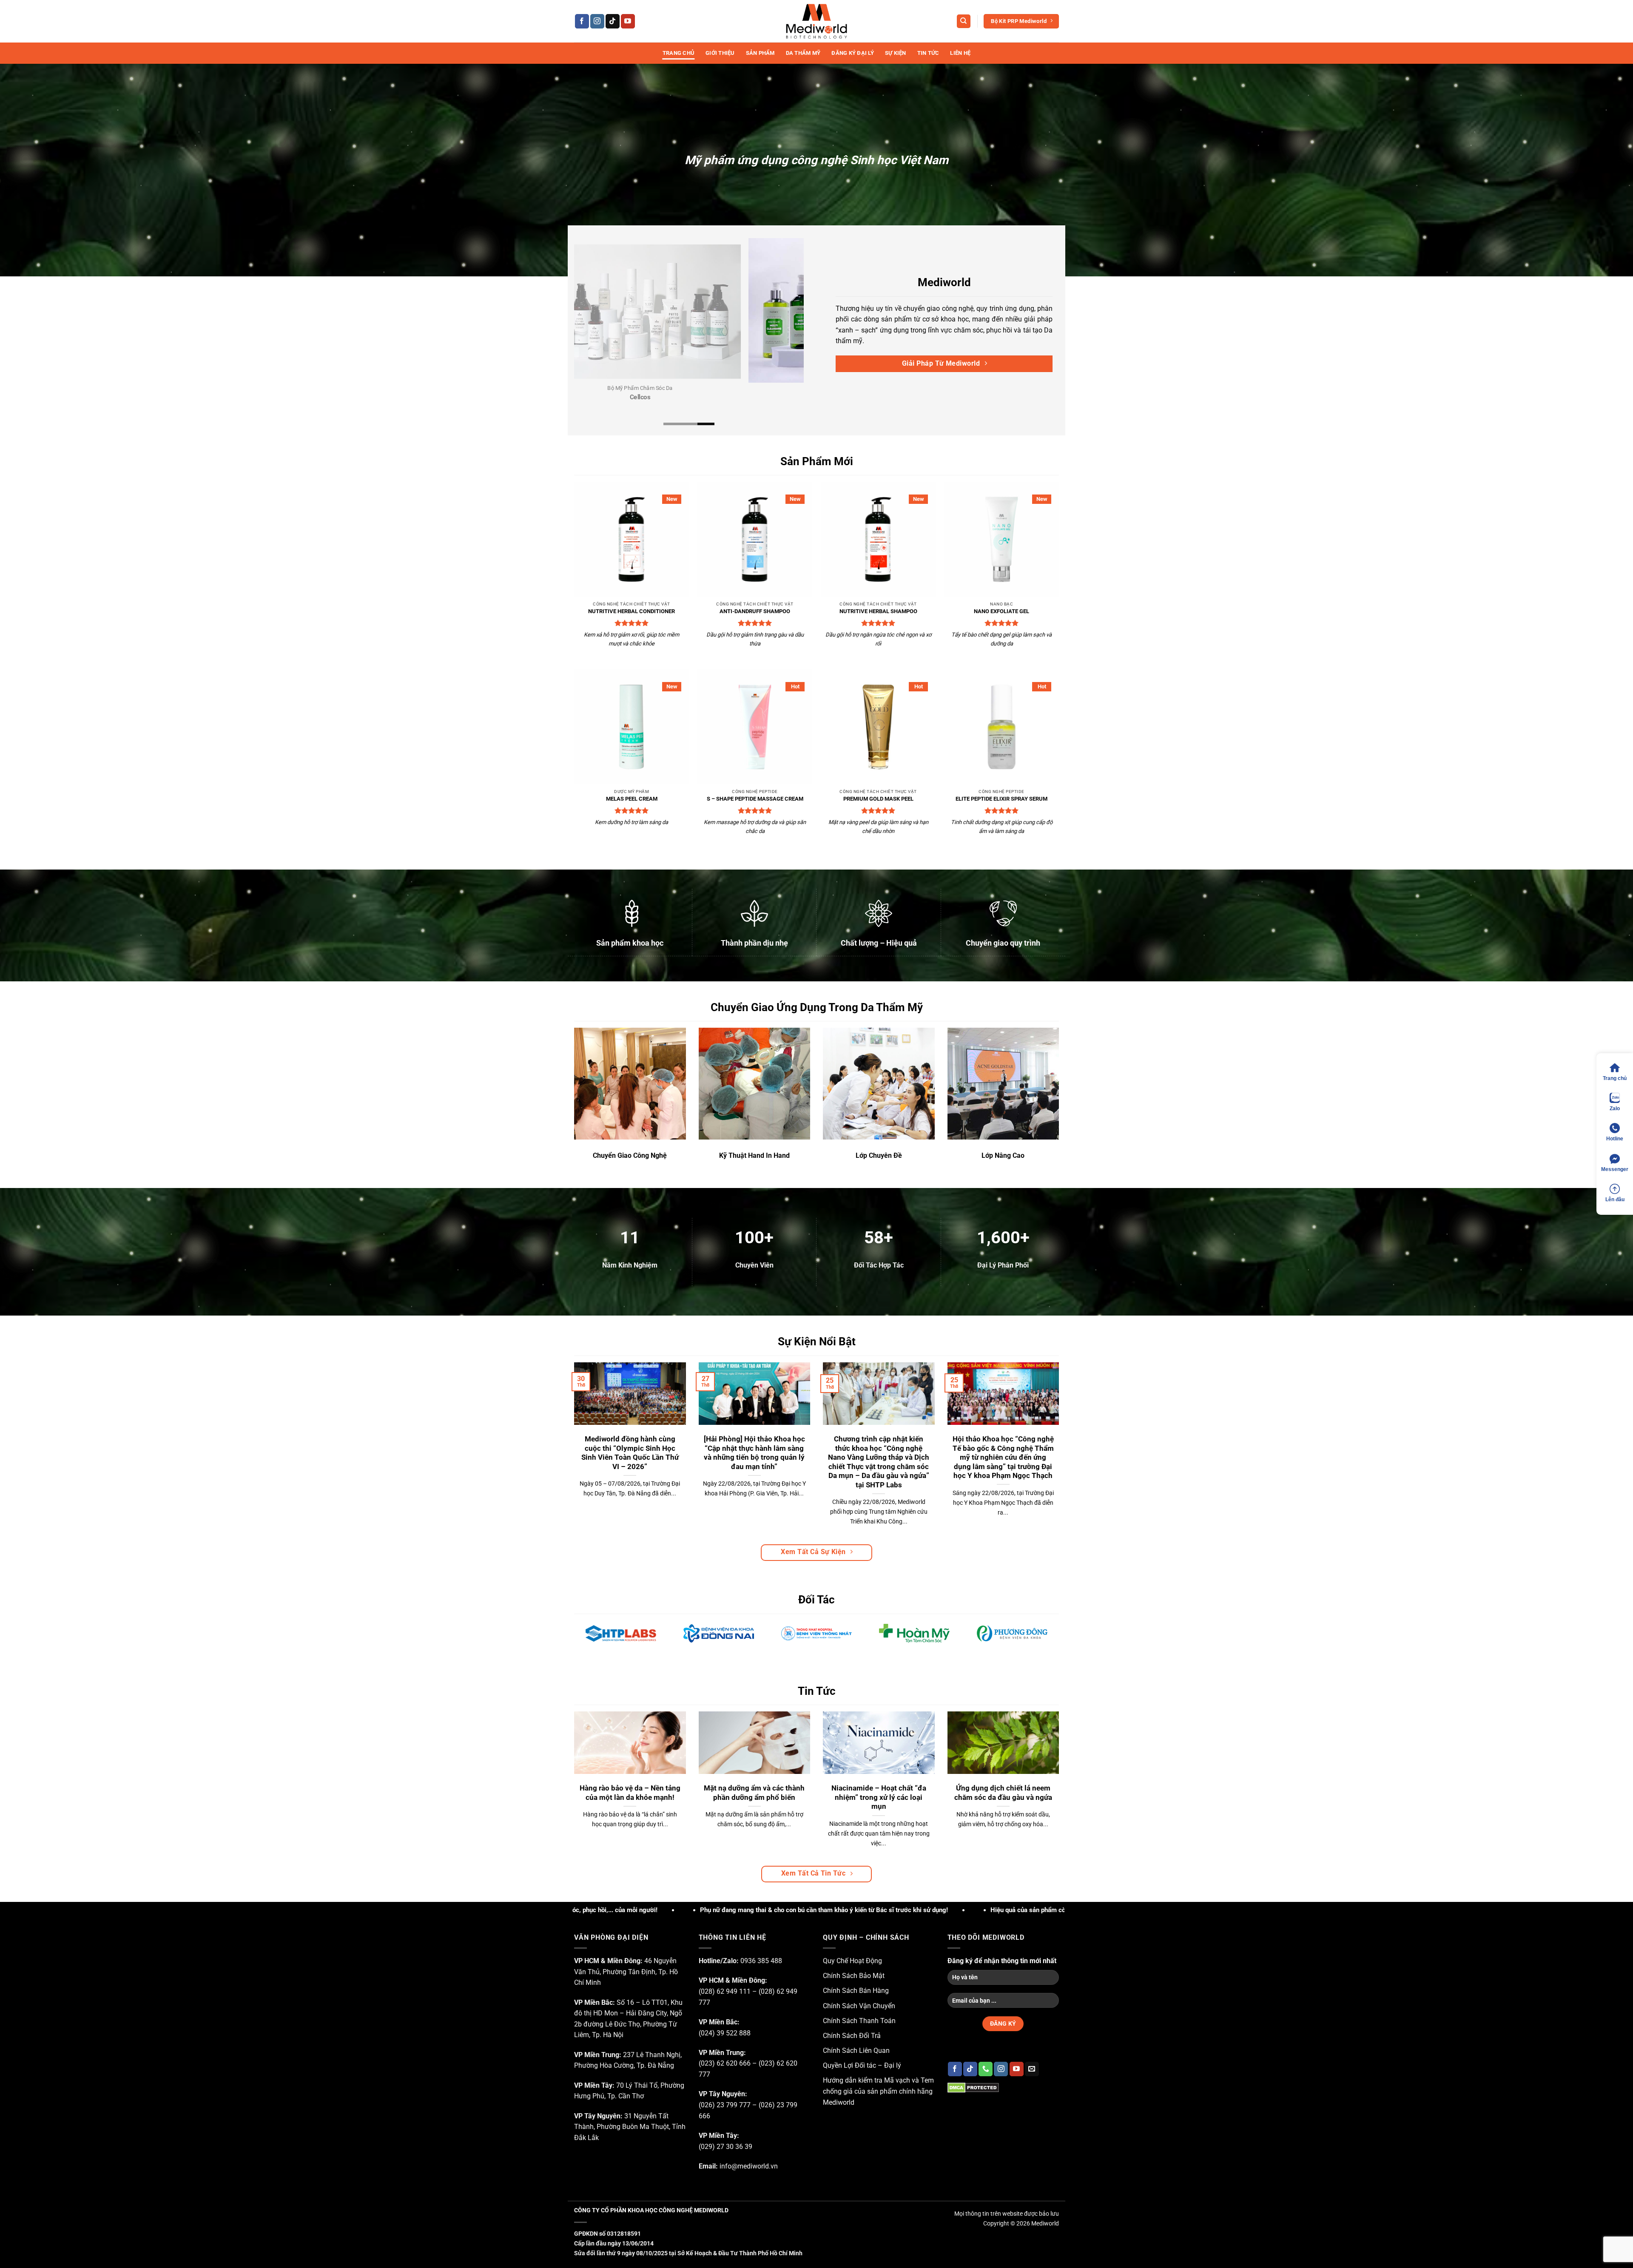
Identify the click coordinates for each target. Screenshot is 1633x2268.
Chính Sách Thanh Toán (859, 2021)
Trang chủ (679, 53)
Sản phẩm (760, 53)
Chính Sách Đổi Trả (852, 2036)
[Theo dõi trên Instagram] (597, 21)
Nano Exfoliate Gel (1001, 611)
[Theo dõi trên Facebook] (582, 21)
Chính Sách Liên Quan (856, 2051)
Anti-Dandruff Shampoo (755, 611)
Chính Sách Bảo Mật (854, 1976)
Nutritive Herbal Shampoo (878, 611)
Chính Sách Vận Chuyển (859, 2006)
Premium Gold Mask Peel (878, 799)
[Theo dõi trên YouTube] (628, 21)
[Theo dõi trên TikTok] (613, 21)
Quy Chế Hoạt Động (852, 1961)
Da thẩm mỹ (803, 53)
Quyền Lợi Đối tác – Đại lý (862, 2065)
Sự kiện (896, 53)
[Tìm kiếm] (964, 21)
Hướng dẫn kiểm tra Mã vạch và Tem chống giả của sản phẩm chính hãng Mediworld (878, 2091)
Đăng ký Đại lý (853, 53)
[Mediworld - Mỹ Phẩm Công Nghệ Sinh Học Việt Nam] (816, 21)
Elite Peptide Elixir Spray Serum (1001, 799)
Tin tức (928, 53)
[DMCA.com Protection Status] (973, 2087)
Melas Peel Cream (632, 799)
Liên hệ (960, 53)
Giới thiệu (720, 53)
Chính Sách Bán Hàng (856, 1991)
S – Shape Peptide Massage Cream (755, 799)
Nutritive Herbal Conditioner (632, 611)
